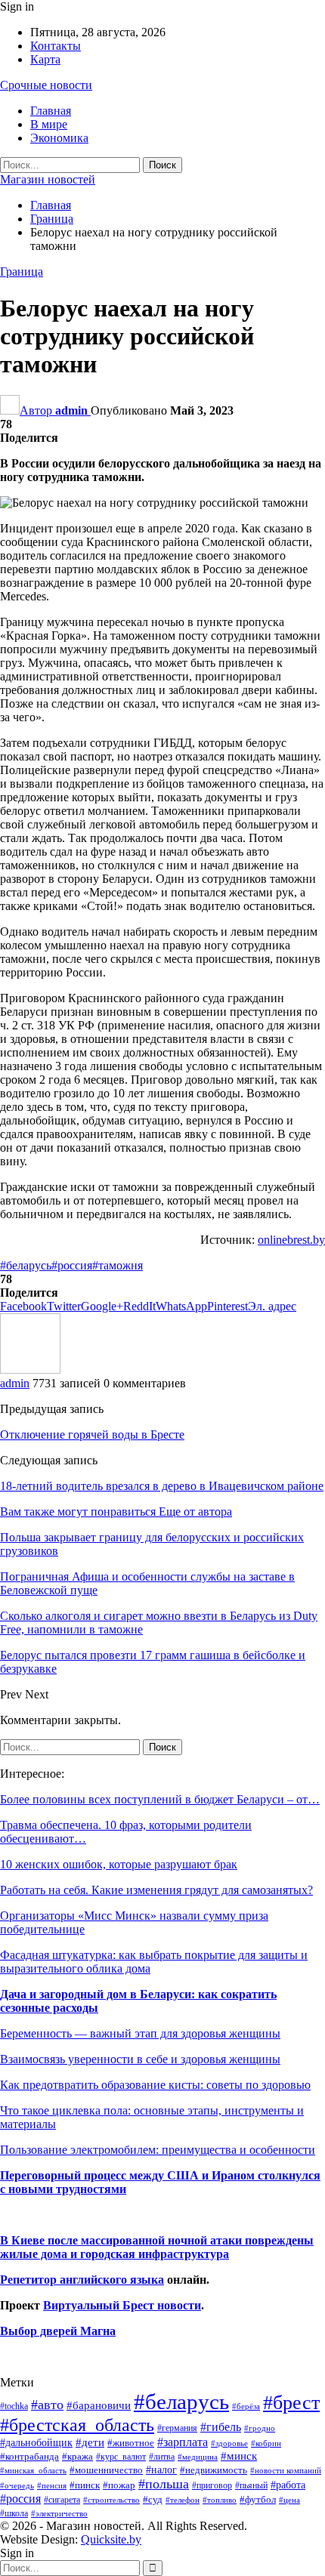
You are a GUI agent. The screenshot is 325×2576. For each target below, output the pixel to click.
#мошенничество (106, 2470)
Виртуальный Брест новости (122, 2305)
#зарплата (183, 2442)
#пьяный (251, 2486)
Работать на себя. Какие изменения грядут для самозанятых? (156, 1890)
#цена (289, 2500)
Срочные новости (46, 85)
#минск (239, 2456)
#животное (131, 2443)
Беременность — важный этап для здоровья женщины (140, 2033)
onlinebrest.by (291, 1240)
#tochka (14, 2406)
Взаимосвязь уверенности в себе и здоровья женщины (140, 2059)
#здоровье (229, 2443)
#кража (77, 2456)
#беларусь (26, 1265)
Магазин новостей (48, 179)
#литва (162, 2457)
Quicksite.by (111, 2539)
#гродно (260, 2428)
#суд (153, 2499)
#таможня (118, 1265)
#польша (164, 2484)
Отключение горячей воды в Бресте (92, 1435)
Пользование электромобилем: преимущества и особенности (158, 2150)
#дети (90, 2442)
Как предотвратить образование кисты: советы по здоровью (155, 2085)
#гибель (221, 2427)
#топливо (220, 2500)
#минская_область (33, 2470)
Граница (22, 271)
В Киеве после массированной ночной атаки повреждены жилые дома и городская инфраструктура (157, 2247)
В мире (49, 124)
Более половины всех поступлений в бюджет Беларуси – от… (160, 1799)
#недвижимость (214, 2470)
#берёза (246, 2406)
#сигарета (62, 2500)
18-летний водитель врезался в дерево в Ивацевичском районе (162, 1486)
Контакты (56, 46)
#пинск (85, 2485)
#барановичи (99, 2405)
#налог (161, 2470)
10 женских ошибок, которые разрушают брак (119, 1864)
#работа (288, 2485)
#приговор (212, 2485)
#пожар (119, 2485)
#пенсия (52, 2485)
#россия (72, 1265)
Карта (45, 59)
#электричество (59, 2513)
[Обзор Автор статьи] (30, 1370)
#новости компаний (286, 2470)
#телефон (183, 2500)
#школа (14, 2514)
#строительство (111, 2500)
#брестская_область (77, 2425)
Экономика (59, 138)
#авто (47, 2405)
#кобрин (266, 2443)
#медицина (198, 2457)
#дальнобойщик (36, 2442)
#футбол (258, 2499)
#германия (177, 2428)
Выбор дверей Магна (58, 2331)
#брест (291, 2403)
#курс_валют (121, 2457)
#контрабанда (29, 2456)
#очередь (17, 2486)
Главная (51, 111)
